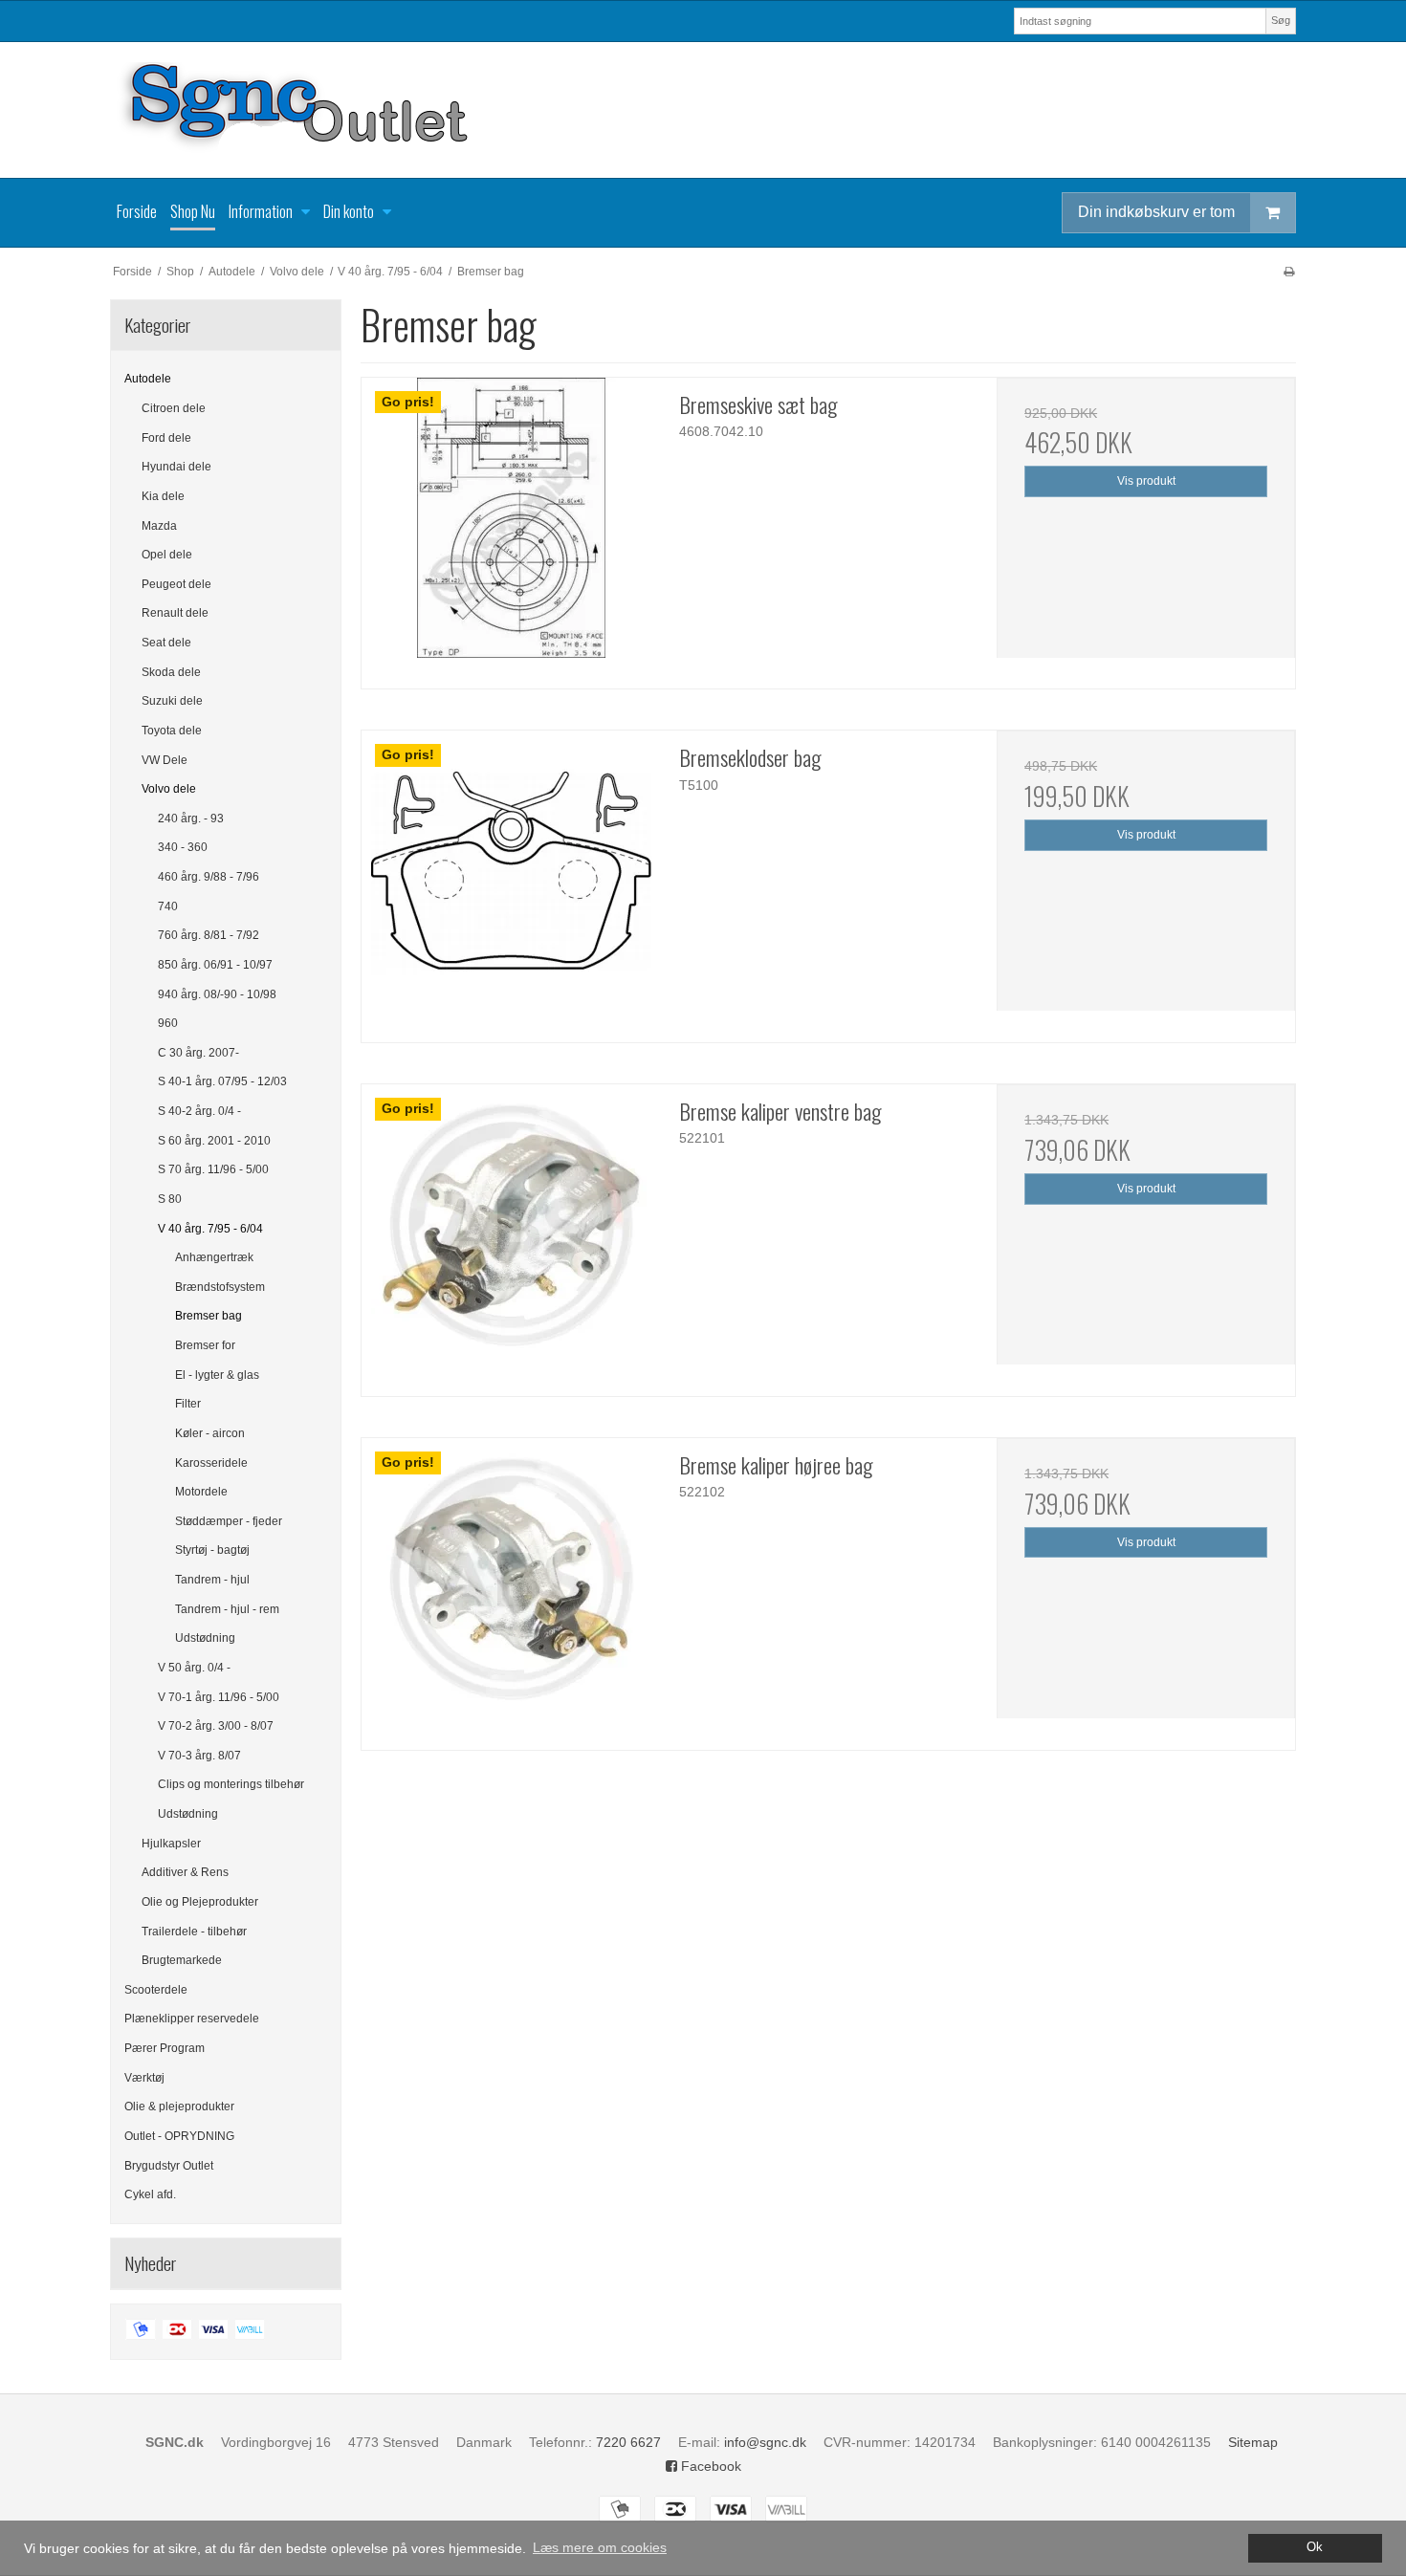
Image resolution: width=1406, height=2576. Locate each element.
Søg (1281, 20)
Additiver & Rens (185, 1872)
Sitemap (1253, 2442)
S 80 (170, 1199)
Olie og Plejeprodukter (200, 1902)
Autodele (148, 379)
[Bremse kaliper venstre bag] (511, 1233)
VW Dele (165, 760)
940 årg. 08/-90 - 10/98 (217, 994)
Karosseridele (211, 1463)
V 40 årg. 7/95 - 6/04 (210, 1229)
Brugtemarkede (182, 1960)
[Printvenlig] (1289, 272)
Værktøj (144, 2078)
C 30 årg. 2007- (198, 1053)
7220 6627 (628, 2442)
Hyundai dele (176, 467)
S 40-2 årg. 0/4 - (199, 1111)
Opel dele (167, 555)
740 (168, 906)
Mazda (159, 526)
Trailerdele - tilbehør (194, 1932)
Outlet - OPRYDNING (179, 2136)
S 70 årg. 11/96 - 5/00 (213, 1169)
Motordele (201, 1492)
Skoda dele (171, 672)
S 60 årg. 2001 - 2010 (214, 1141)
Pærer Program (165, 2048)
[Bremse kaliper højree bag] (511, 1587)
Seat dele (166, 643)
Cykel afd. (150, 2194)
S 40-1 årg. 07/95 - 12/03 (222, 1081)
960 (168, 1023)
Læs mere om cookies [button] (600, 2547)
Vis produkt (1146, 481)
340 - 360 (183, 847)
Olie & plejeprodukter (179, 2107)
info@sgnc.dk (765, 2442)
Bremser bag (209, 1316)
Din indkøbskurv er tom (1156, 212)
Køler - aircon (210, 1433)
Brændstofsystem (220, 1287)
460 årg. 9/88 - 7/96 (209, 877)
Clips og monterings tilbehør (231, 1784)
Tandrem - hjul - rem (227, 1609)
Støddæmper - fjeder (229, 1521)
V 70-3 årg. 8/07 (199, 1756)
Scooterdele (156, 1990)
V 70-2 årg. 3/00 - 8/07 (216, 1726)
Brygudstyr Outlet (169, 2166)
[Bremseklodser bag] (511, 880)
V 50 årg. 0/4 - (194, 1668)
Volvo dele (169, 789)
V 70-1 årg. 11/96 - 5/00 (219, 1697)
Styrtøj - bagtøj (212, 1550)
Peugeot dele (176, 584)
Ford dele (166, 438)
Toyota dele (172, 731)
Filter (188, 1404)
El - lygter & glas (217, 1375)
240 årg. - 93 (191, 819)
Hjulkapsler (171, 1844)
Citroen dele (174, 408)
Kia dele (163, 496)
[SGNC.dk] (703, 110)
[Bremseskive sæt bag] (511, 527)
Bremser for (205, 1345)
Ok (1315, 2547)
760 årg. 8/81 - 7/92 (209, 935)
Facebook (709, 2466)
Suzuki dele (172, 701)
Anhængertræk (214, 1257)
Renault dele (175, 613)
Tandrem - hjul (212, 1580)
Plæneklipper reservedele (192, 2019)
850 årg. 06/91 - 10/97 (215, 965)
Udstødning (205, 1638)
